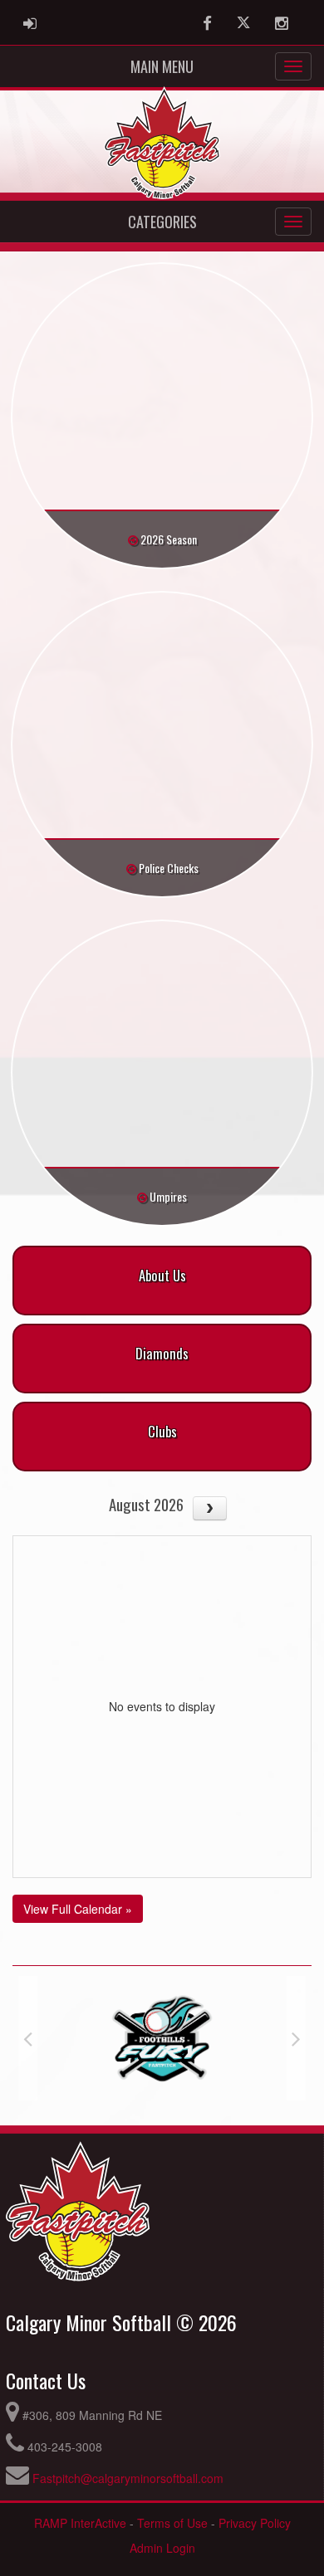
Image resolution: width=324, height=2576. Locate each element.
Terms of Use (172, 2523)
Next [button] (296, 2038)
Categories (162, 222)
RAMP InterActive (80, 2523)
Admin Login (162, 2548)
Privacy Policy (255, 2523)
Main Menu (162, 66)
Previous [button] (28, 2038)
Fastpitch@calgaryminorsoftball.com (128, 2478)
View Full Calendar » (78, 1909)
